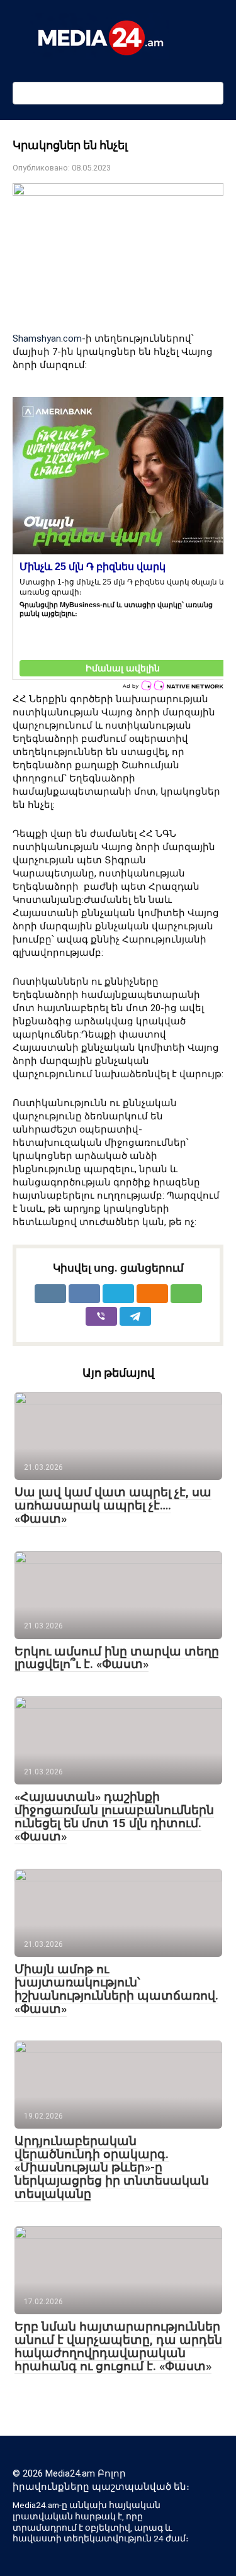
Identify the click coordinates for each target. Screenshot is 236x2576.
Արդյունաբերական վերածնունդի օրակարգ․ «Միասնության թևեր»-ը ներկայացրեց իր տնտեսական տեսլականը (112, 2167)
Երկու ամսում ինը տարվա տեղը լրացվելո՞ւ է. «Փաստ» (117, 1658)
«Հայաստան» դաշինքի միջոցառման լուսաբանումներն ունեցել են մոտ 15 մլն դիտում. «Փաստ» (114, 1817)
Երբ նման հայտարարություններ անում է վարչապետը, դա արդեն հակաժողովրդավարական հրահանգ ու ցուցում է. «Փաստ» (118, 2346)
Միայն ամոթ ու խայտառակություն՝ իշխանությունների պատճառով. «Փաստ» (116, 1989)
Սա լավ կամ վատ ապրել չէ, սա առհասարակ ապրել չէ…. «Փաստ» (113, 1505)
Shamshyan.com (47, 339)
